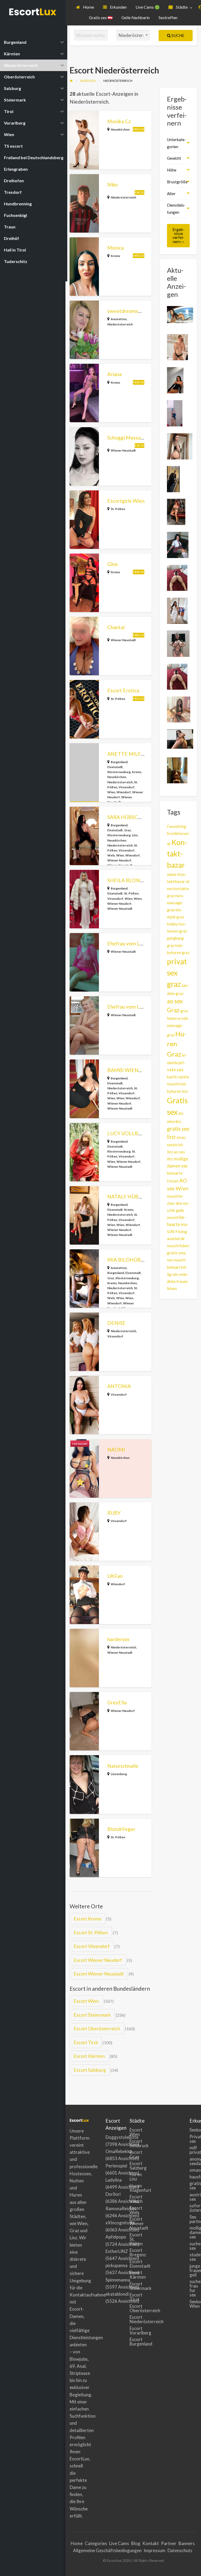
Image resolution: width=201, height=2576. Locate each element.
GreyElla (117, 1702)
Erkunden (118, 7)
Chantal (116, 627)
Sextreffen (168, 18)
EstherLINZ (117, 2251)
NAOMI (116, 1450)
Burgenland (119, 762)
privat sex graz (177, 973)
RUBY (114, 1513)
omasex (193, 2170)
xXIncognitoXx (120, 2223)
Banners (187, 2543)
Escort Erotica (123, 690)
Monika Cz (119, 121)
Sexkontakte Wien (193, 2304)
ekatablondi (117, 2294)
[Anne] (177, 347)
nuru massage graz (175, 903)
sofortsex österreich (193, 2208)
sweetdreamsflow (128, 311)
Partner (169, 2543)
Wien (111, 792)
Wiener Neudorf (119, 860)
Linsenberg (119, 1774)
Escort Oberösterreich (97, 2028)
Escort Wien (86, 2001)
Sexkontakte (193, 2130)
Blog (136, 2543)
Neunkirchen (120, 129)
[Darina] (180, 314)
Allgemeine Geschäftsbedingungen (107, 2550)
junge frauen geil (193, 2270)
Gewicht (174, 158)
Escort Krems (87, 1919)
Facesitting (177, 826)
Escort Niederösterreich (133, 2319)
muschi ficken (178, 1246)
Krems (115, 256)
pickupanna (116, 2265)
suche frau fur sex (193, 2288)
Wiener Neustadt (123, 450)
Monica (116, 248)
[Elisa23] (177, 577)
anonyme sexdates (193, 2161)
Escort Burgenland (133, 2342)
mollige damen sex (193, 2232)
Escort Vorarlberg (133, 2331)
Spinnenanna (118, 2280)
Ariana (115, 374)
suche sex (193, 2246)
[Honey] (177, 770)
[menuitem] (85, 7)
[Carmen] (175, 380)
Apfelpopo (116, 2237)
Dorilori (113, 2194)
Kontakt (151, 2543)
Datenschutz (180, 2550)
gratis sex (193, 2186)
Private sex (193, 2139)
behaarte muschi (178, 1224)
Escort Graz (133, 2154)
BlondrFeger (121, 1829)
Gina (112, 564)
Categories (96, 2543)
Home (88, 7)
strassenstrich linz (177, 1145)
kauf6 (172, 1077)
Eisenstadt (115, 767)
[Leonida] (180, 446)
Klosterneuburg (119, 772)
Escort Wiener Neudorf (98, 1960)
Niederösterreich (123, 197)
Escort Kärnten (89, 2056)
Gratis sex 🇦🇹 (101, 18)
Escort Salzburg (90, 2070)
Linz (135, 835)
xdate (172, 874)
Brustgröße (177, 182)
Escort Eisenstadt (133, 2264)
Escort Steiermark (92, 2015)
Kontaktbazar (177, 854)
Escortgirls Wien (126, 501)
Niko (113, 184)
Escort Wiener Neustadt (99, 1974)
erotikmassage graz (178, 1027)
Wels (111, 855)
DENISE (116, 1323)
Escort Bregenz (133, 2252)
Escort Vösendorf (92, 1946)
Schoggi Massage (127, 438)
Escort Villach (133, 2199)
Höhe (172, 170)
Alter (171, 194)
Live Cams (119, 2543)
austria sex (193, 2197)
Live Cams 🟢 (148, 7)
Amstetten (119, 319)
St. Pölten (118, 509)
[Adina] (180, 738)
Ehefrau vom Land (128, 943)
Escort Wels (133, 2210)
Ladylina (114, 2180)
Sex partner (193, 2219)
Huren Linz (133, 2177)
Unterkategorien (177, 143)
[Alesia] (178, 643)
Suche (177, 35)
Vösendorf (127, 787)
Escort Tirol (86, 2042)
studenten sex (193, 2257)
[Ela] (179, 709)
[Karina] (175, 413)
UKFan (115, 1576)
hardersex (118, 1639)
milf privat (193, 2150)
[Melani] (177, 610)
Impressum (155, 2550)
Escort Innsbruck (133, 2143)
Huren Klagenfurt (133, 2188)
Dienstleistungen (176, 209)
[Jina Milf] (176, 511)
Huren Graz (177, 1044)
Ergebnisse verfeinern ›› (178, 235)
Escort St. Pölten (91, 1932)
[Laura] (178, 544)
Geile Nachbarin (136, 18)
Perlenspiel (116, 2166)
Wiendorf (124, 792)
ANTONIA (119, 1386)
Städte (181, 7)
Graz (127, 830)
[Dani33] (173, 479)
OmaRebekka (119, 2151)
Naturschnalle (123, 1766)
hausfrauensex (193, 2177)
